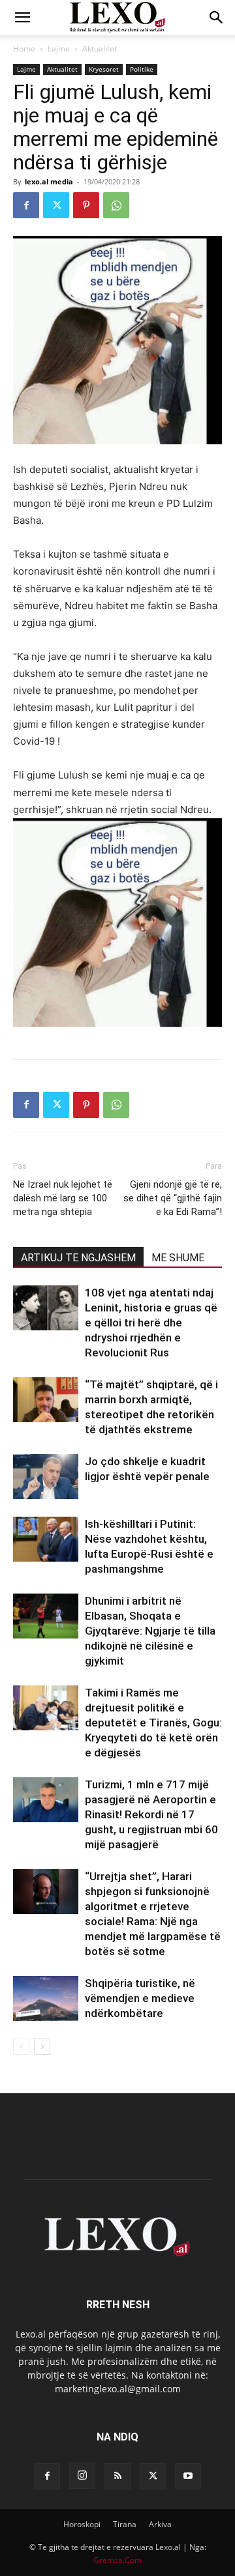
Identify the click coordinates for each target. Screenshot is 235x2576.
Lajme (59, 49)
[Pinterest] (86, 205)
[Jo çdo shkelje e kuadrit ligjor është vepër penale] (46, 1477)
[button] (22, 18)
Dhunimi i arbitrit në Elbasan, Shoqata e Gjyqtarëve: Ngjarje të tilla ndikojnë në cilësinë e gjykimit (150, 1631)
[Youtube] (188, 2476)
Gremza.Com (117, 2560)
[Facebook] (26, 205)
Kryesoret (104, 69)
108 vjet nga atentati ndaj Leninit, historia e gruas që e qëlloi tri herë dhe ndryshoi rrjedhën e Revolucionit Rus (151, 1323)
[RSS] (117, 2476)
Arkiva (160, 2524)
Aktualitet (100, 49)
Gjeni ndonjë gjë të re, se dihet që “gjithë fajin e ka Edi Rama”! (173, 1198)
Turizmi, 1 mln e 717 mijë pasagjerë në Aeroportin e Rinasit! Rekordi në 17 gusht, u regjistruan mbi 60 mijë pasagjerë (151, 1814)
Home (24, 49)
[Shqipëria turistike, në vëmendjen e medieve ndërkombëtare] (46, 1998)
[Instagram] (82, 2476)
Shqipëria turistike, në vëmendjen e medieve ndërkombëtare (140, 1998)
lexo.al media (49, 181)
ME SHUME (178, 1258)
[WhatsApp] (116, 205)
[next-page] (42, 2047)
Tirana (125, 2524)
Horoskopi (82, 2524)
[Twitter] (56, 205)
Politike (142, 69)
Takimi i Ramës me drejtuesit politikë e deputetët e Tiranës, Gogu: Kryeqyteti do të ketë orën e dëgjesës (153, 1723)
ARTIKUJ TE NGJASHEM (78, 1258)
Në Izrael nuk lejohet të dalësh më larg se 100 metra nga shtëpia (63, 1198)
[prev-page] (21, 2047)
